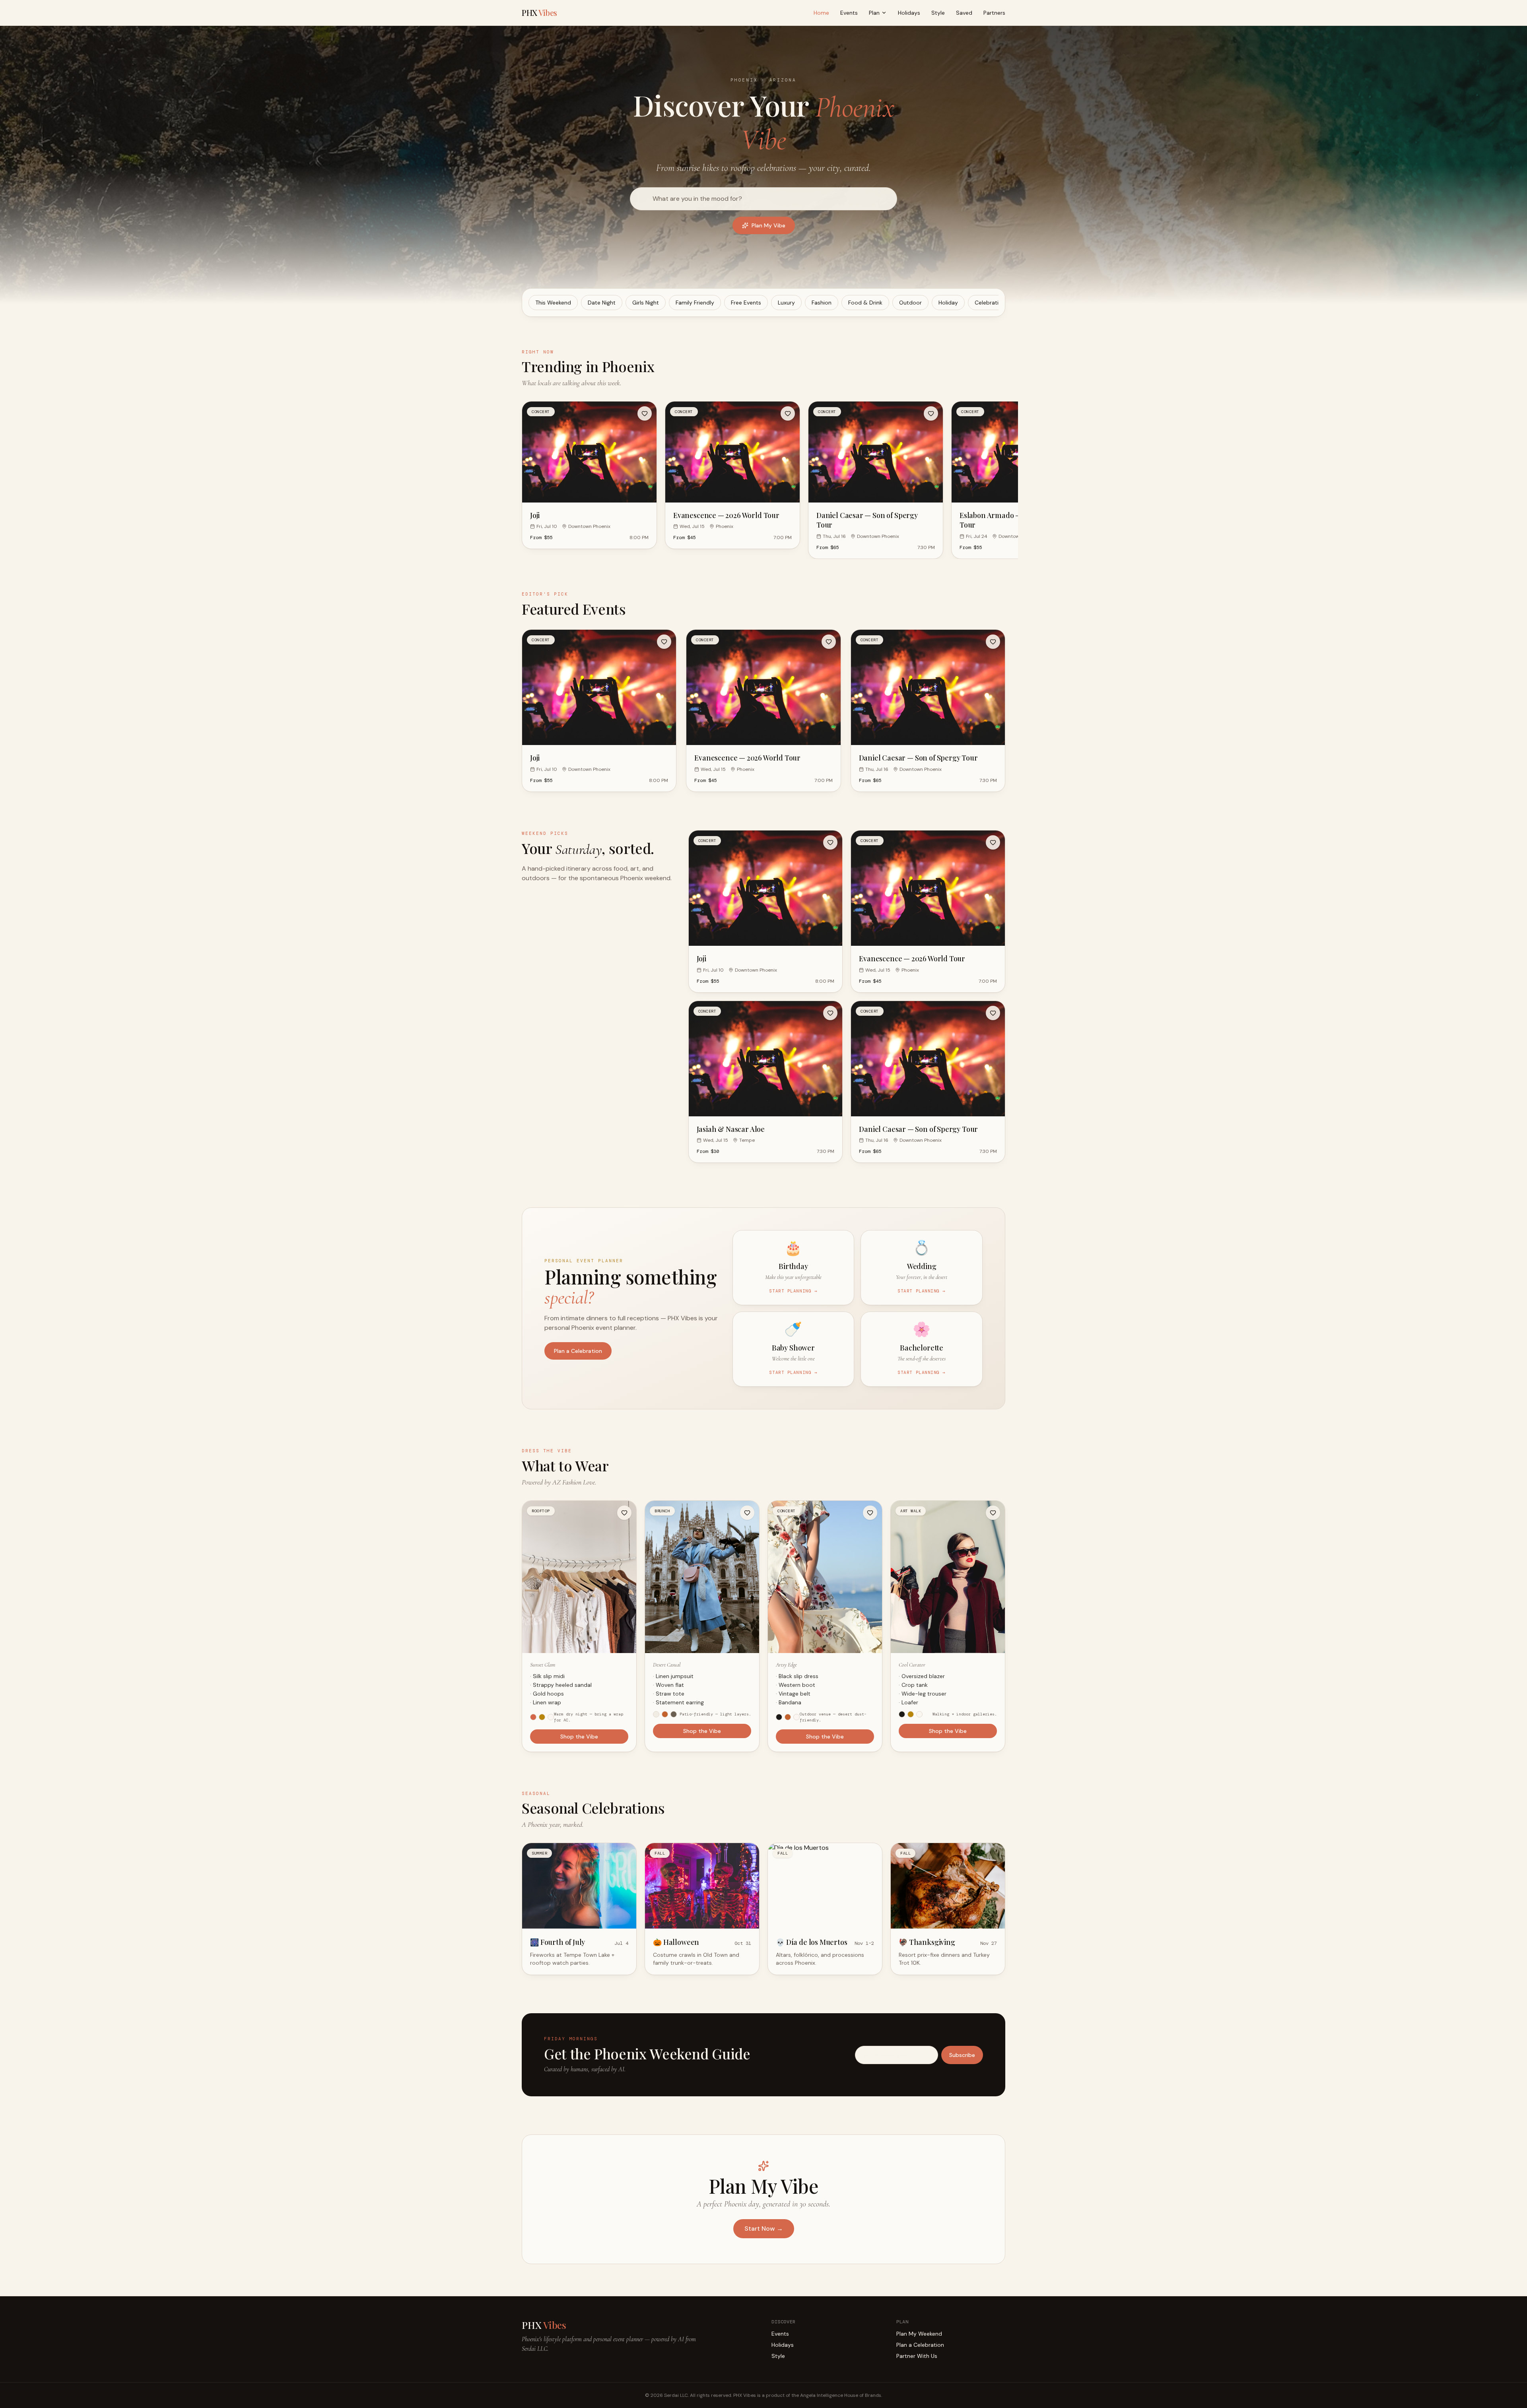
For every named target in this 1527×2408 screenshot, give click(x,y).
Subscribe (764, 1247)
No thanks (763, 1265)
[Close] (841, 1136)
